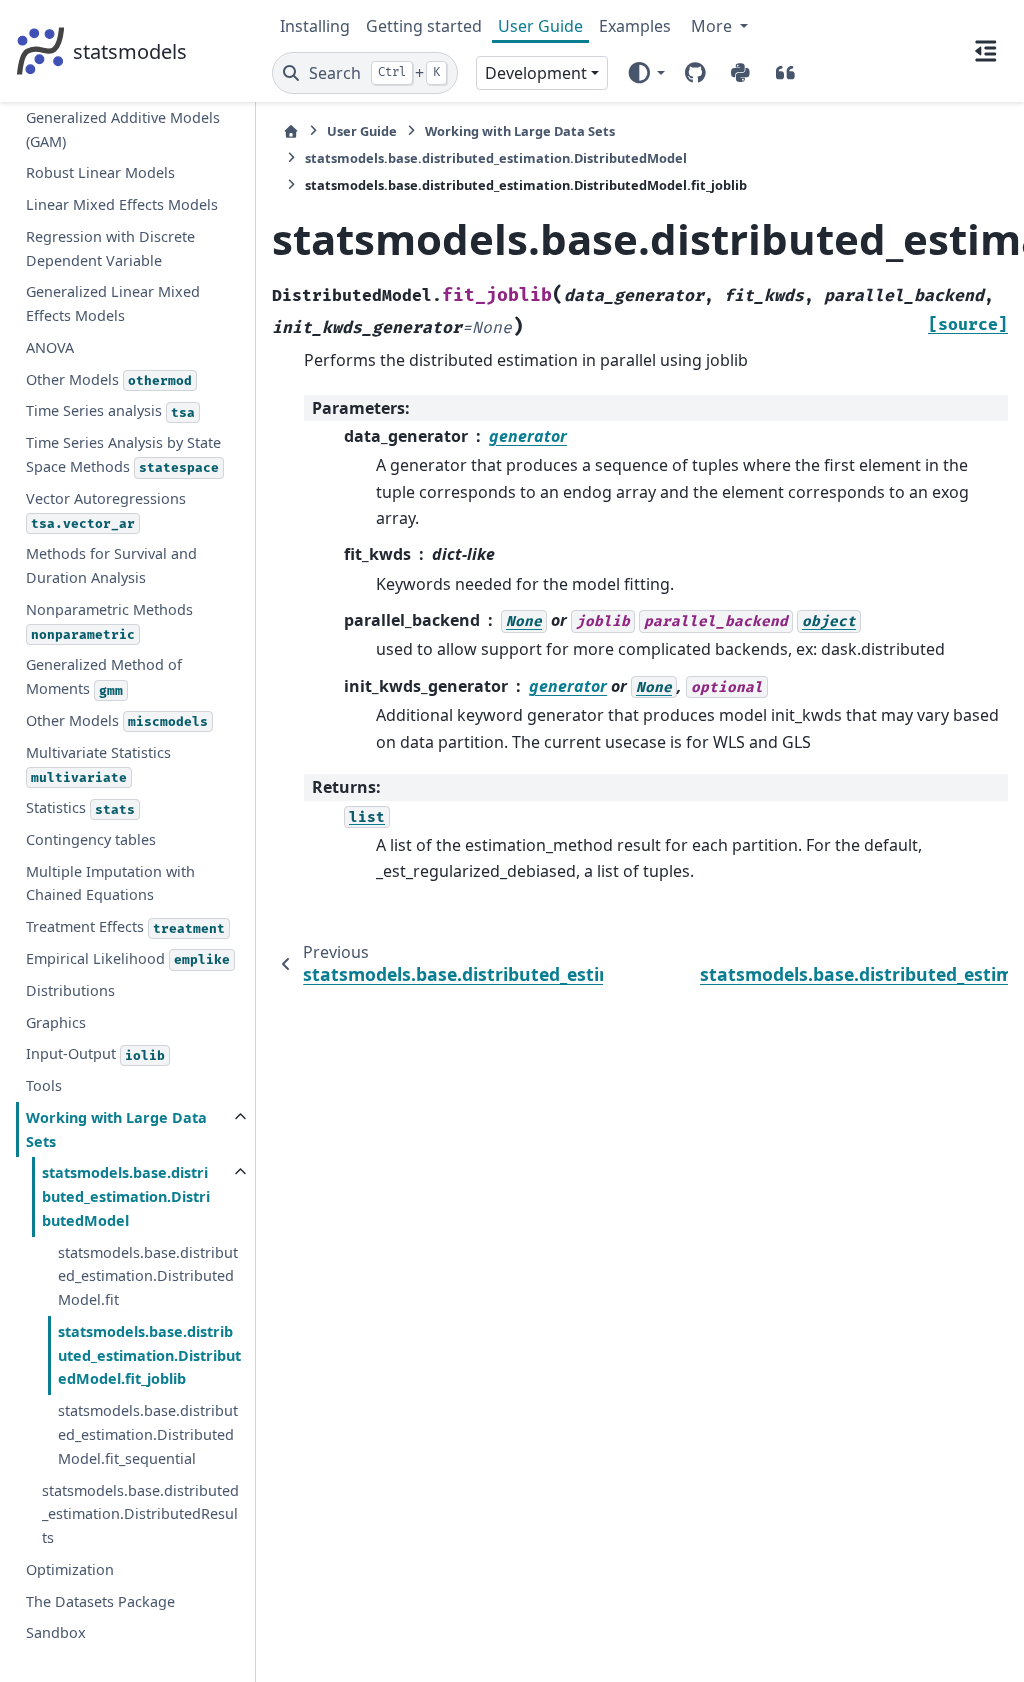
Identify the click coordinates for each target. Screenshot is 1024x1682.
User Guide (540, 26)
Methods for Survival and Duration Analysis (111, 565)
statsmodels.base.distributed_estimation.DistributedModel (126, 1196)
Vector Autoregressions (106, 510)
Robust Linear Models (100, 172)
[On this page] (986, 51)
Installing (315, 26)
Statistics (80, 807)
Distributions (70, 990)
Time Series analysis (110, 410)
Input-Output (95, 1053)
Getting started (424, 26)
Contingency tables (91, 839)
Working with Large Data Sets (116, 1129)
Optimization (70, 1569)
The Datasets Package (100, 1601)
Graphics (56, 1022)
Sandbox (56, 1632)
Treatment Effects (125, 926)
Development (536, 73)
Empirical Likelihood (128, 958)
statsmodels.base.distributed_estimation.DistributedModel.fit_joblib (149, 1355)
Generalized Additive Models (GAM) (123, 129)
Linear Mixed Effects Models (122, 204)
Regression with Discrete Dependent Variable (110, 248)
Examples (635, 26)
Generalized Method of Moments (104, 676)
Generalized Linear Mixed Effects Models (113, 303)
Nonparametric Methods (109, 621)
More (713, 26)
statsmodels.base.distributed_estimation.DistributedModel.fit (148, 1276)
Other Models (109, 379)
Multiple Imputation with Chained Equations (110, 883)
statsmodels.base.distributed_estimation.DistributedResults (140, 1514)
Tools (44, 1085)
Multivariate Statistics (98, 764)
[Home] (291, 131)
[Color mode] (645, 73)
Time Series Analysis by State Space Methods (123, 454)
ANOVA (50, 347)
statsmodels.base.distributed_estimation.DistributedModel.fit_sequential (148, 1434)
